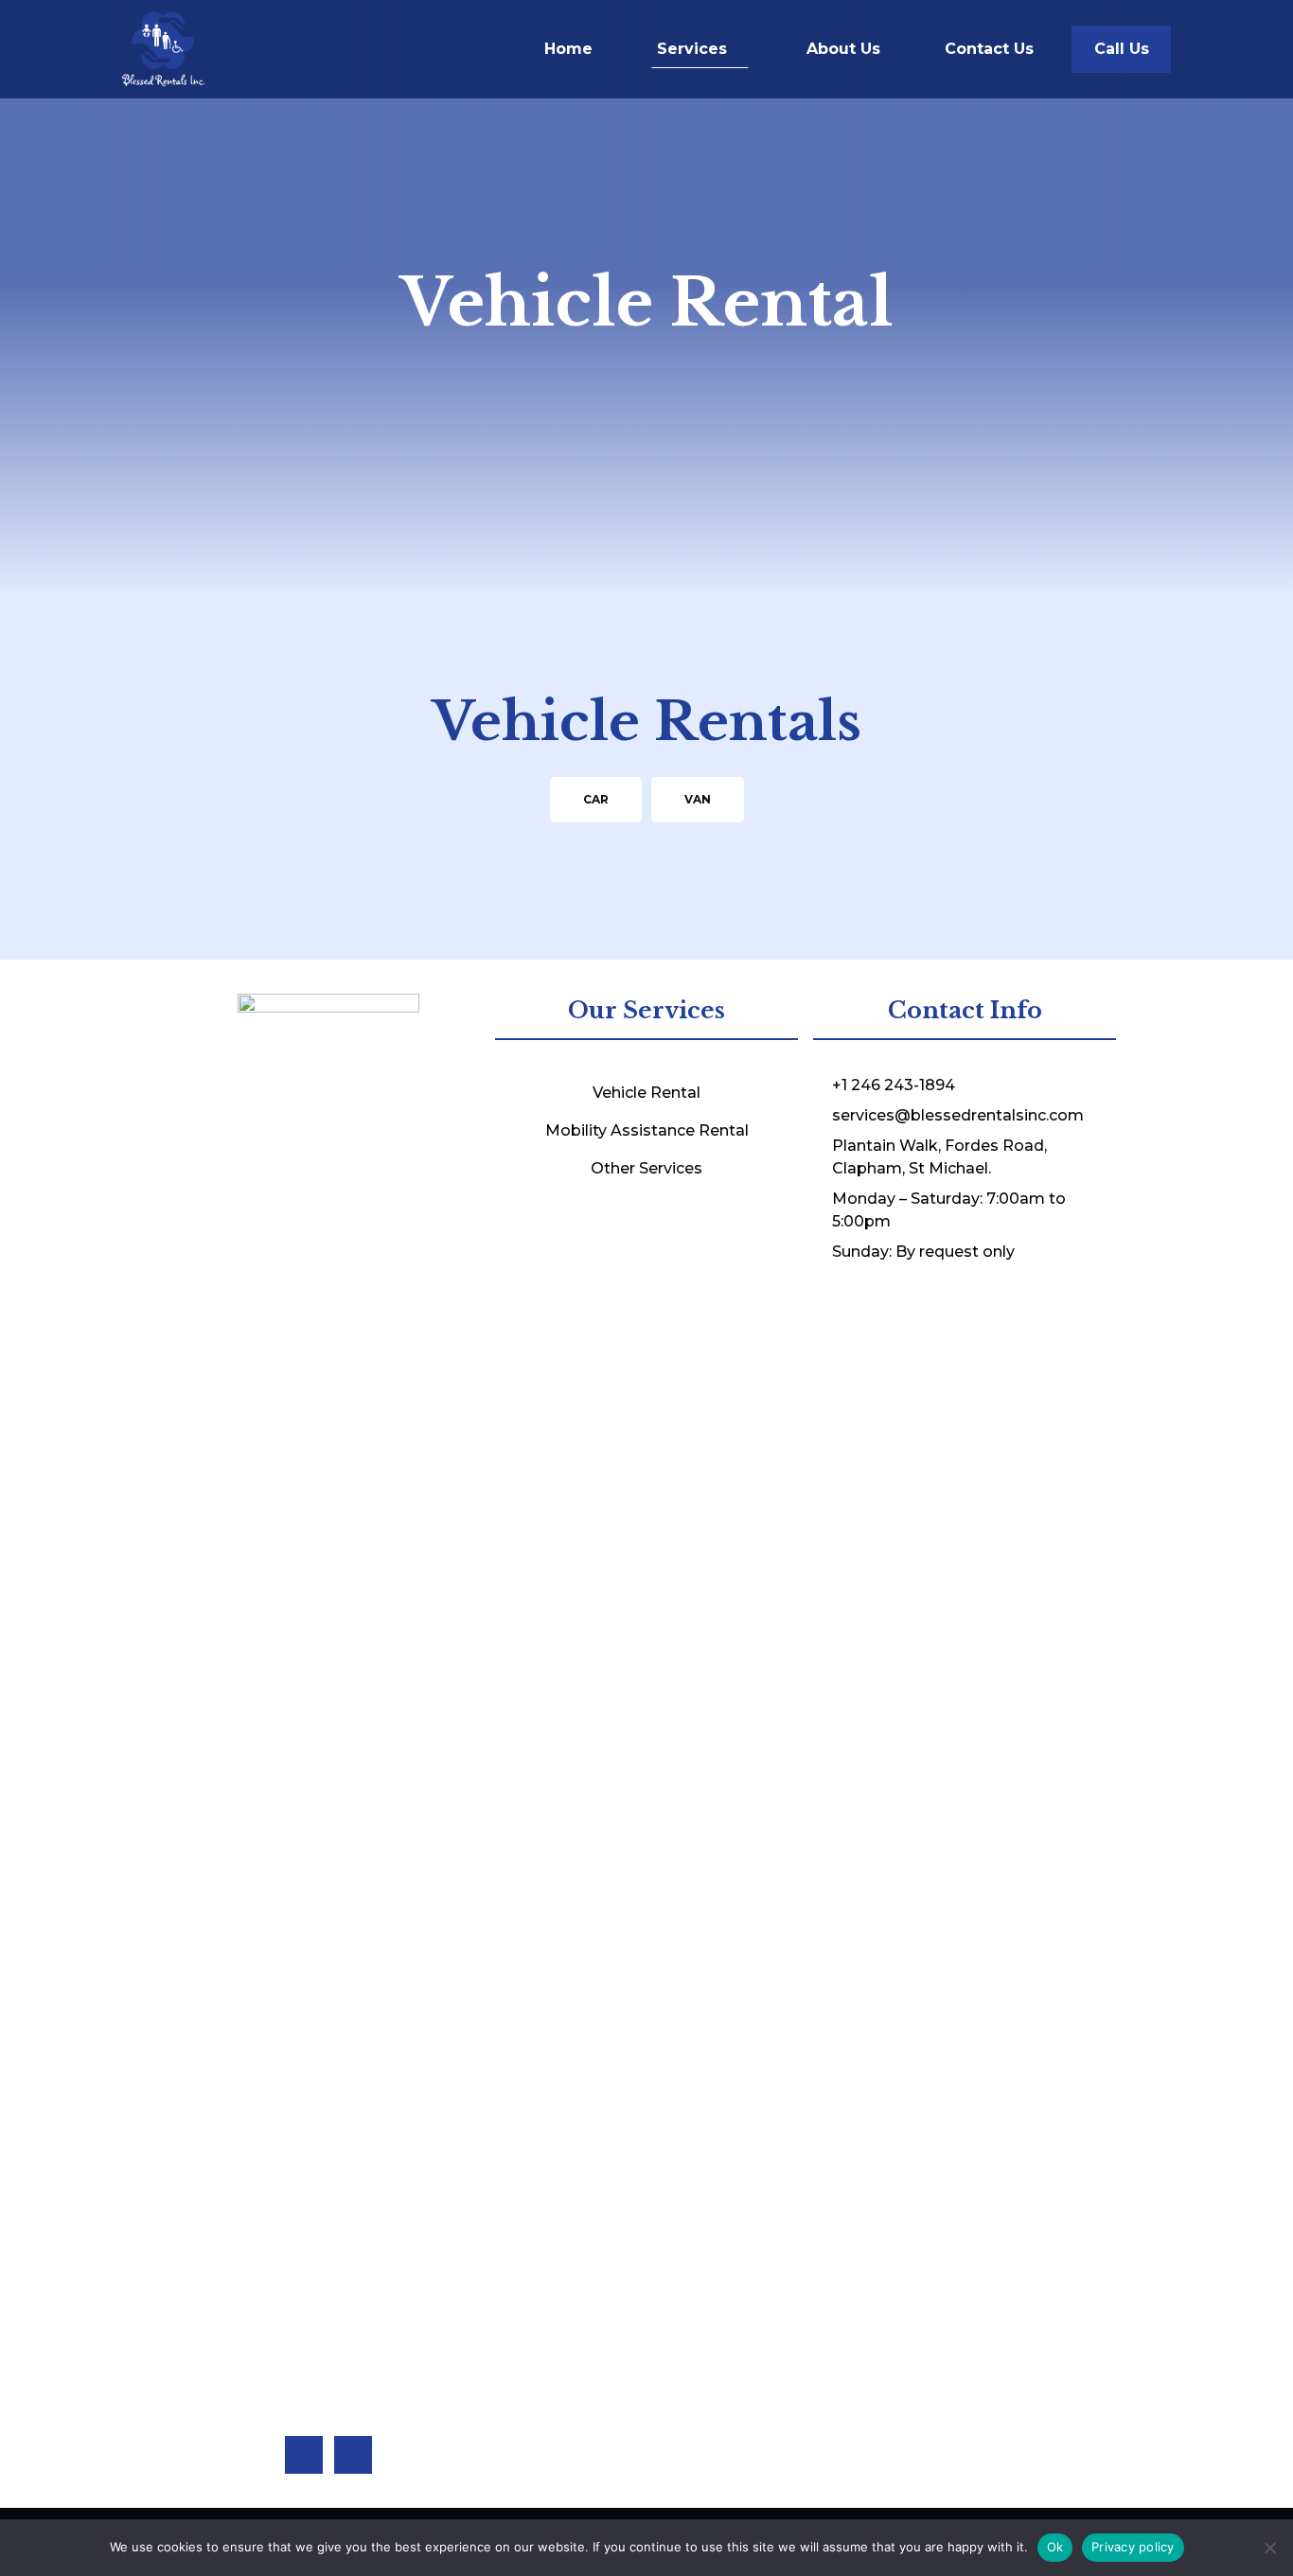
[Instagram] (353, 2455)
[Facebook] (304, 2455)
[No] (1269, 2548)
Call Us (1122, 49)
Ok (1055, 2547)
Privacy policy (1133, 2547)
